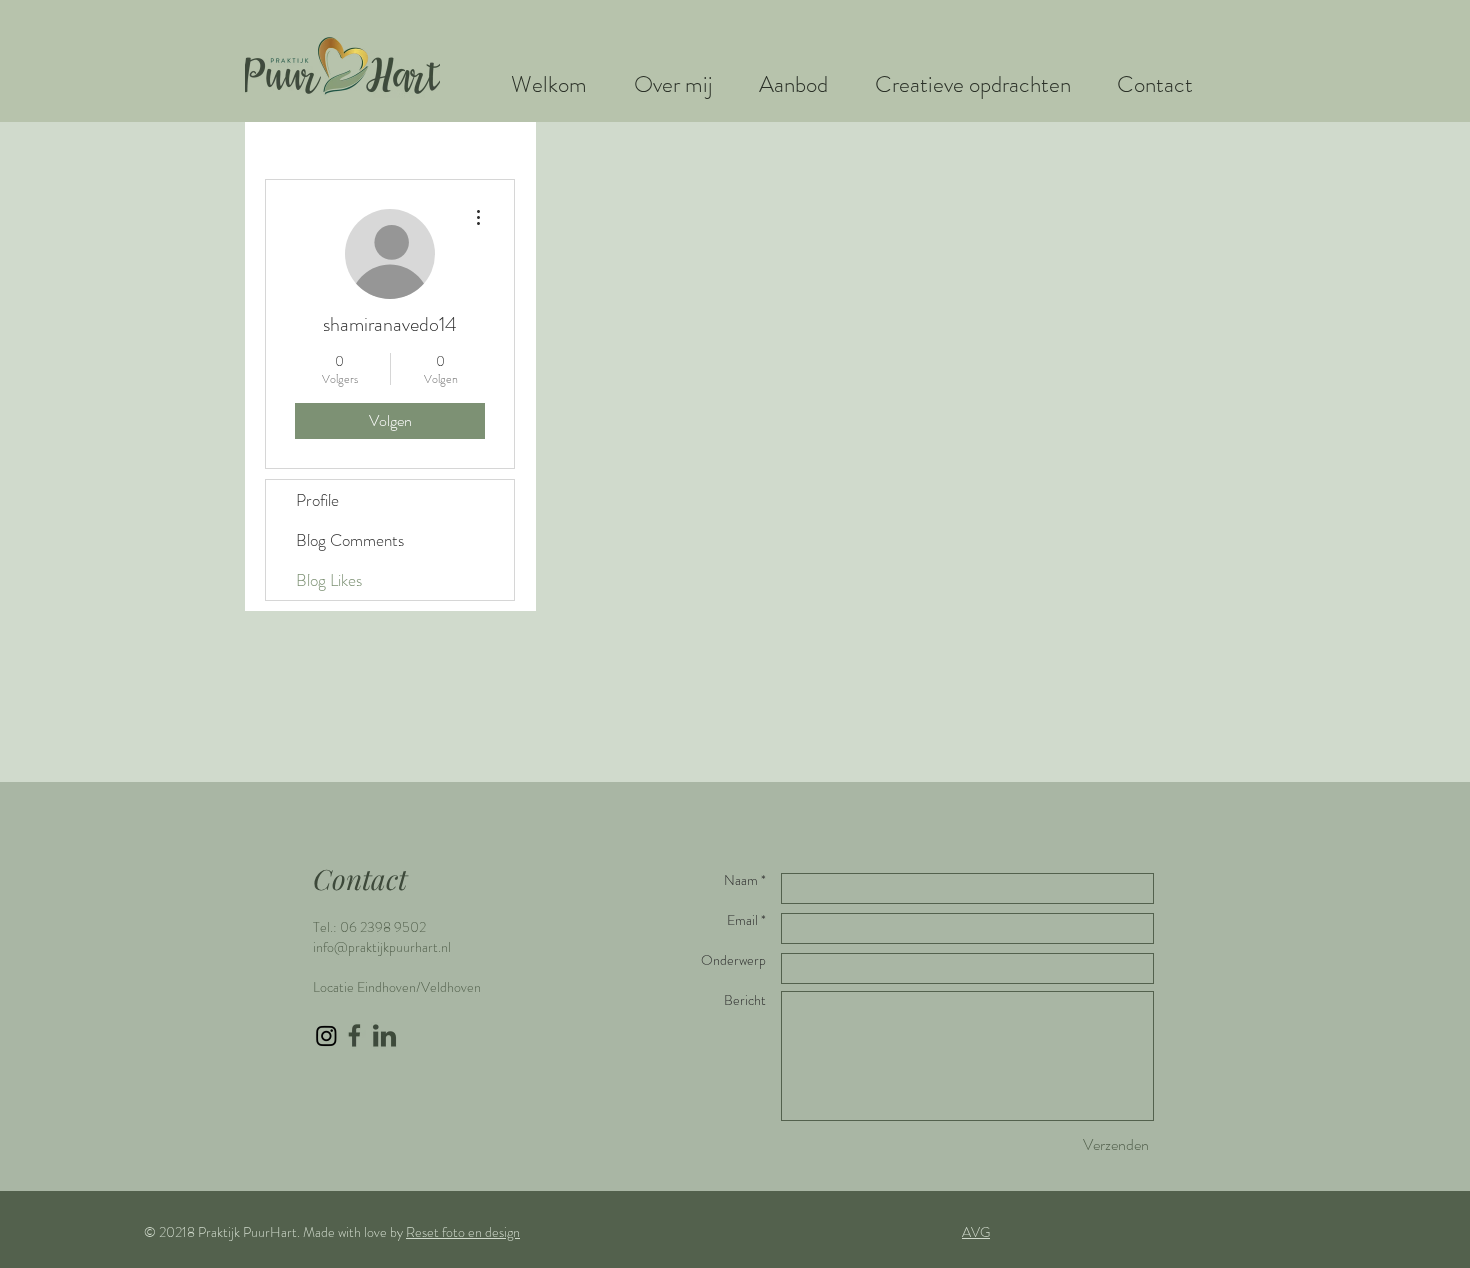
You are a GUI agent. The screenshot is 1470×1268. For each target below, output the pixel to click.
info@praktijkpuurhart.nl (382, 947)
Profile (317, 500)
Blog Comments (350, 540)
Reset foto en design (463, 1232)
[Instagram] (326, 1035)
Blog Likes (329, 580)
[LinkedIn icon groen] (384, 1035)
